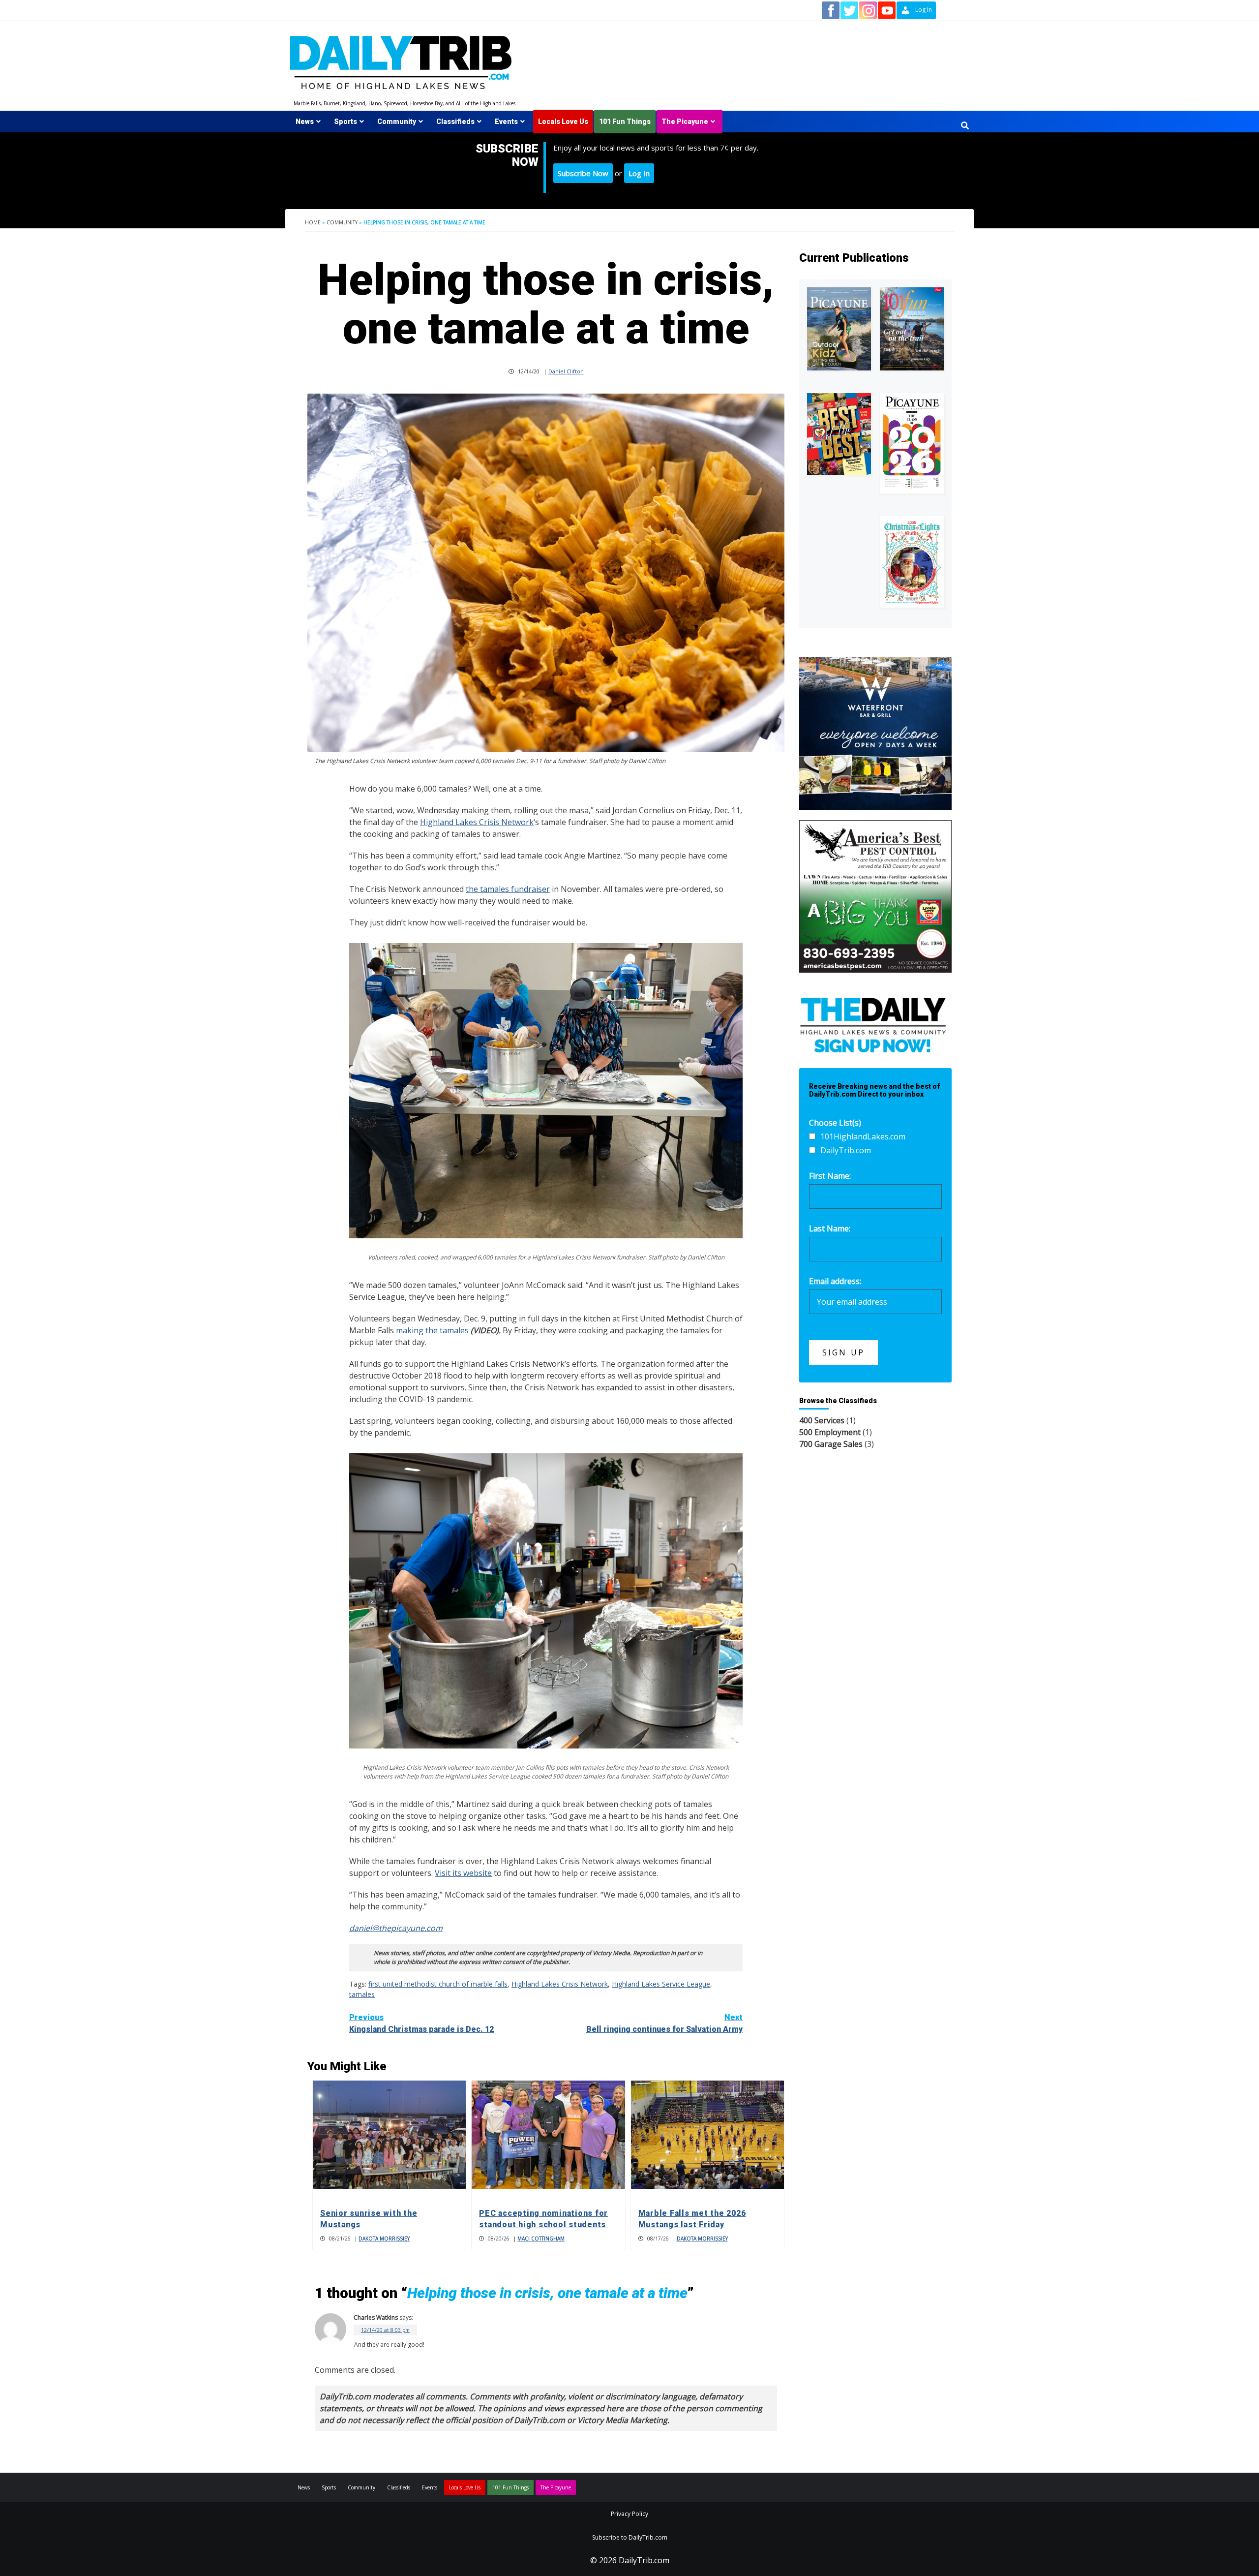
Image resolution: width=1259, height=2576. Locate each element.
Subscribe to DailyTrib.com (630, 2537)
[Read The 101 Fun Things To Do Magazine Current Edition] (912, 329)
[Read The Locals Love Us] (839, 434)
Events (506, 122)
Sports (345, 122)
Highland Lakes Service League (661, 1984)
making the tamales (432, 1330)
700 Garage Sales (831, 1444)
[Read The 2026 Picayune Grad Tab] (912, 443)
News (305, 122)
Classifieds (455, 122)
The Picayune (685, 122)
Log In (639, 173)
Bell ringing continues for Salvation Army (664, 2023)
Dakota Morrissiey (384, 2239)
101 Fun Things (625, 122)
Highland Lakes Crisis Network (477, 822)
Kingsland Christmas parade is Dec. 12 (421, 2023)
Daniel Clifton (566, 371)
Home (313, 222)
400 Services (822, 1420)
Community (397, 122)
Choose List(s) (835, 1123)
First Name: (830, 1176)
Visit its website (463, 1873)
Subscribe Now (583, 173)
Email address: (835, 1281)
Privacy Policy (629, 2514)
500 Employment (830, 1432)
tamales (362, 1994)
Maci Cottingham (541, 2239)
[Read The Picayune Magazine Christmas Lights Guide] (912, 562)
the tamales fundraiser (508, 889)
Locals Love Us (563, 122)
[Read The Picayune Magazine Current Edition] (839, 329)
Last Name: (830, 1228)
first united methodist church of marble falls (438, 1984)
